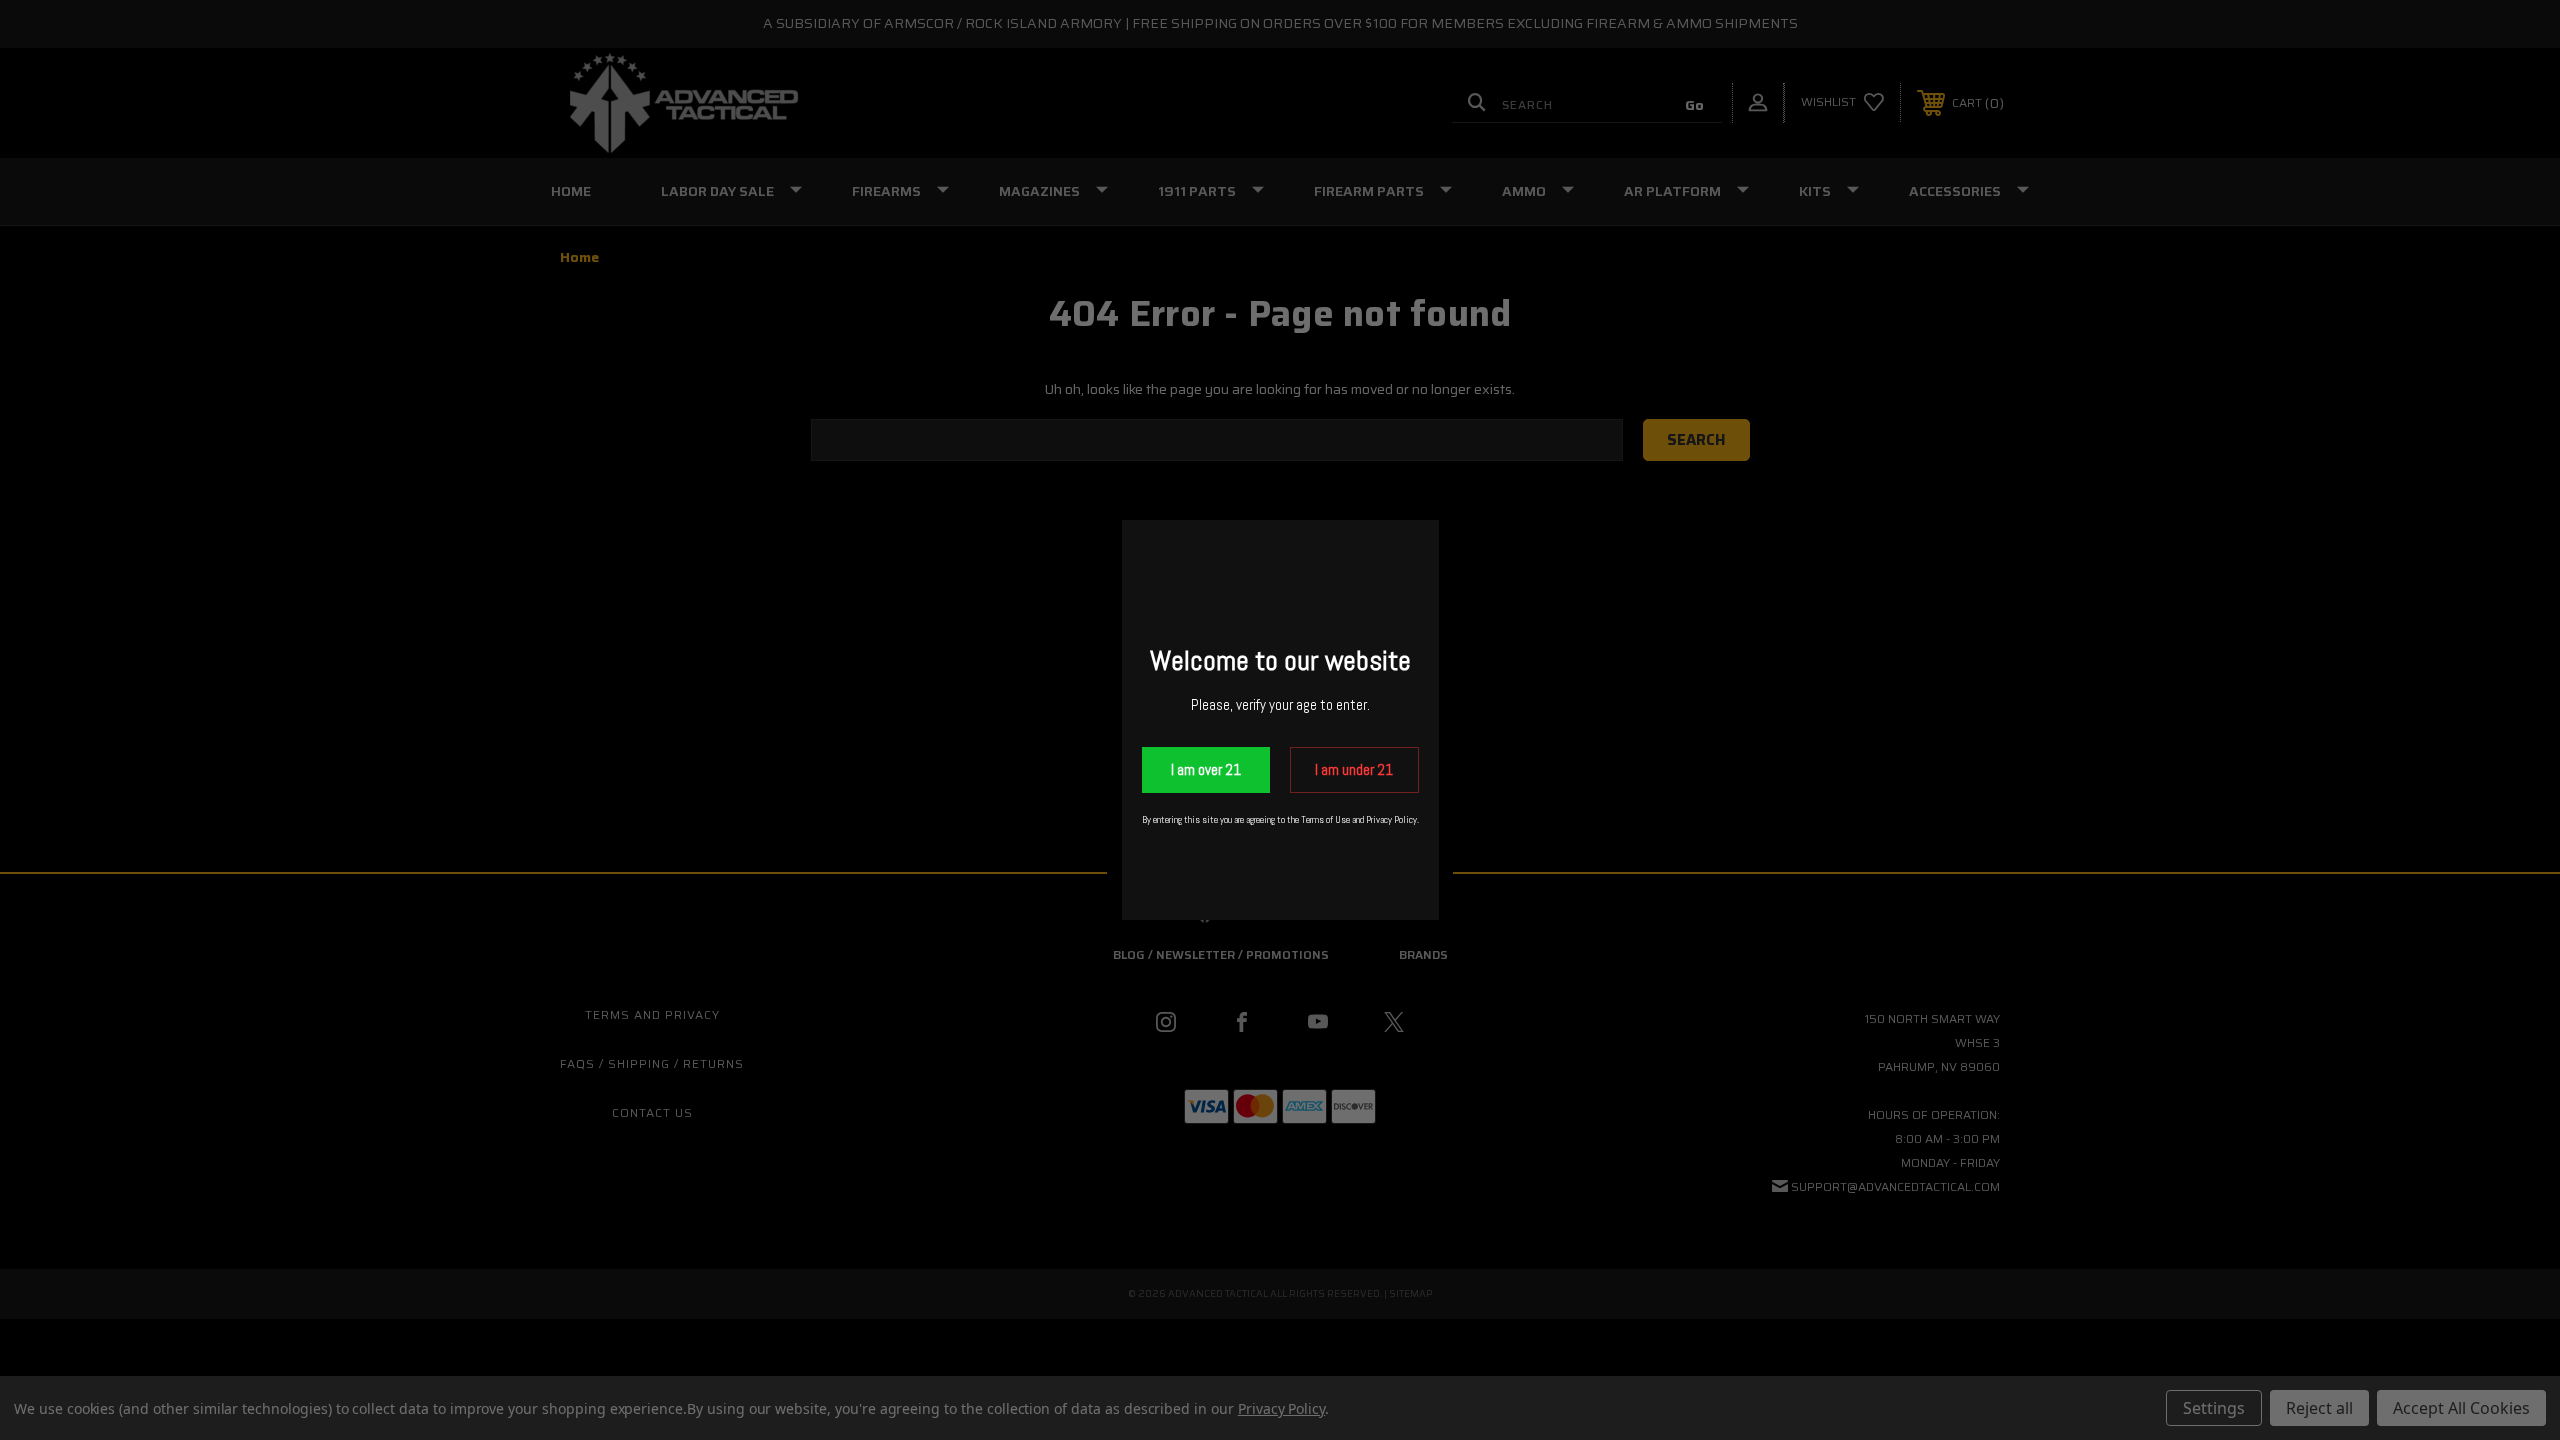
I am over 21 (1206, 769)
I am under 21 (1354, 769)
